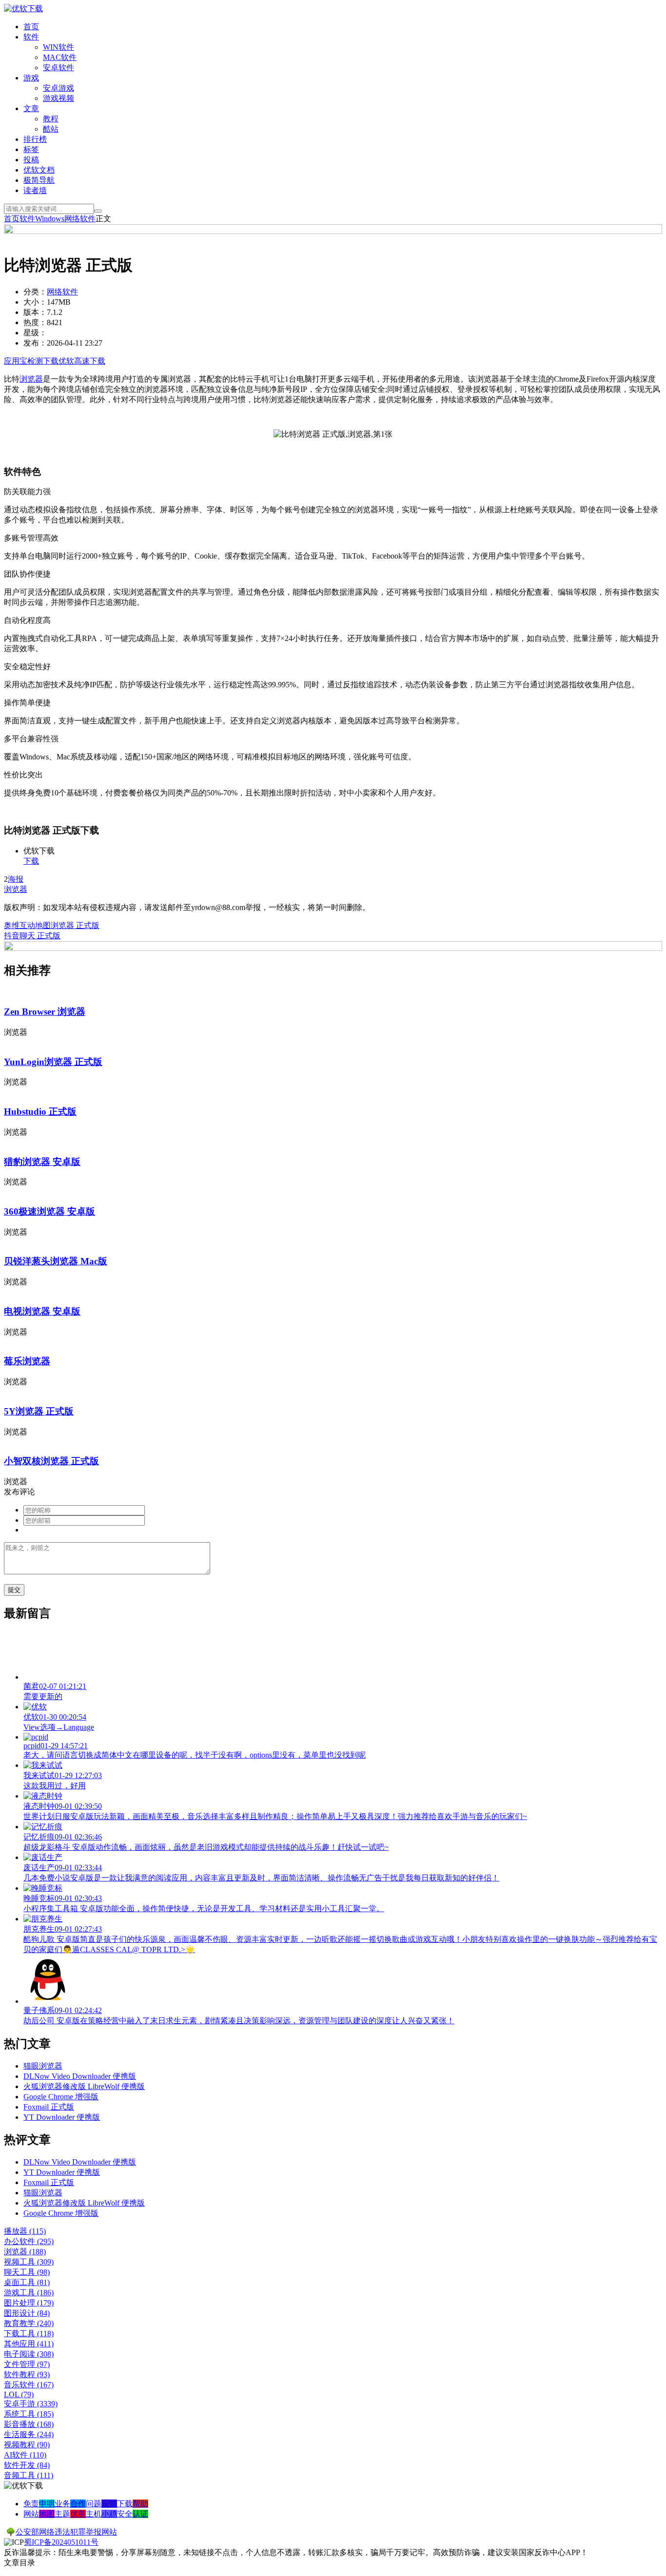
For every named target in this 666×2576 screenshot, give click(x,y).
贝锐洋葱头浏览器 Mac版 (56, 1261)
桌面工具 (27, 2282)
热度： (35, 322)
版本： (35, 312)
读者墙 (35, 190)
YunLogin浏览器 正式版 (53, 1062)
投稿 (31, 160)
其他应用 (29, 2344)
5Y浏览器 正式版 (39, 1411)
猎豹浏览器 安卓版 (42, 1162)
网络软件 (80, 219)
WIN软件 (59, 47)
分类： (35, 292)
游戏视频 (59, 98)
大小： (35, 302)
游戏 (31, 78)
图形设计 (27, 2313)
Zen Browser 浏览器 (45, 1012)
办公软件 (29, 2241)
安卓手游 (31, 2404)
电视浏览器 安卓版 (42, 1311)
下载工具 (29, 2334)
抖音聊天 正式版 (32, 936)
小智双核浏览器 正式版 (51, 1461)
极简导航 (39, 180)
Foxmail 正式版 (49, 2107)
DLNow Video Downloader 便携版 (80, 2076)
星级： (35, 333)
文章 (31, 108)
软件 (31, 37)
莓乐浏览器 (27, 1361)
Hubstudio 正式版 (40, 1112)
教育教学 (29, 2323)
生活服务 (29, 2434)
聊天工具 (27, 2272)
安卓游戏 (59, 88)
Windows (50, 219)
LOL (19, 2394)
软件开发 (27, 2465)
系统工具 (29, 2414)
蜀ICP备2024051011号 (61, 2542)
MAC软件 (60, 57)
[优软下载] (23, 9)
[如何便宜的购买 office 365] (333, 231)
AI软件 (25, 2455)
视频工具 (29, 2262)
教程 (51, 119)
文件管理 (27, 2364)
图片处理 (29, 2303)
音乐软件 (29, 2385)
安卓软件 (59, 68)
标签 (31, 149)
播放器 (25, 2231)
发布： (35, 343)
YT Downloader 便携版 (62, 2117)
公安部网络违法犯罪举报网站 (66, 2532)
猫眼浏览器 (43, 2066)
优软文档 (39, 170)
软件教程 (27, 2374)
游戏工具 (29, 2293)
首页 (31, 27)
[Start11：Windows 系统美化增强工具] (333, 948)
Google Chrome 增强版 (61, 2097)
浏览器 (31, 379)
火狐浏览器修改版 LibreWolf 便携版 (84, 2086)
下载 (31, 861)
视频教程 (27, 2445)
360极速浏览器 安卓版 (49, 1211)
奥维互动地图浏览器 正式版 (52, 925)
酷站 (51, 129)
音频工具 (29, 2475)
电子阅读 (29, 2354)
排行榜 (35, 139)
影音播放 (29, 2424)
